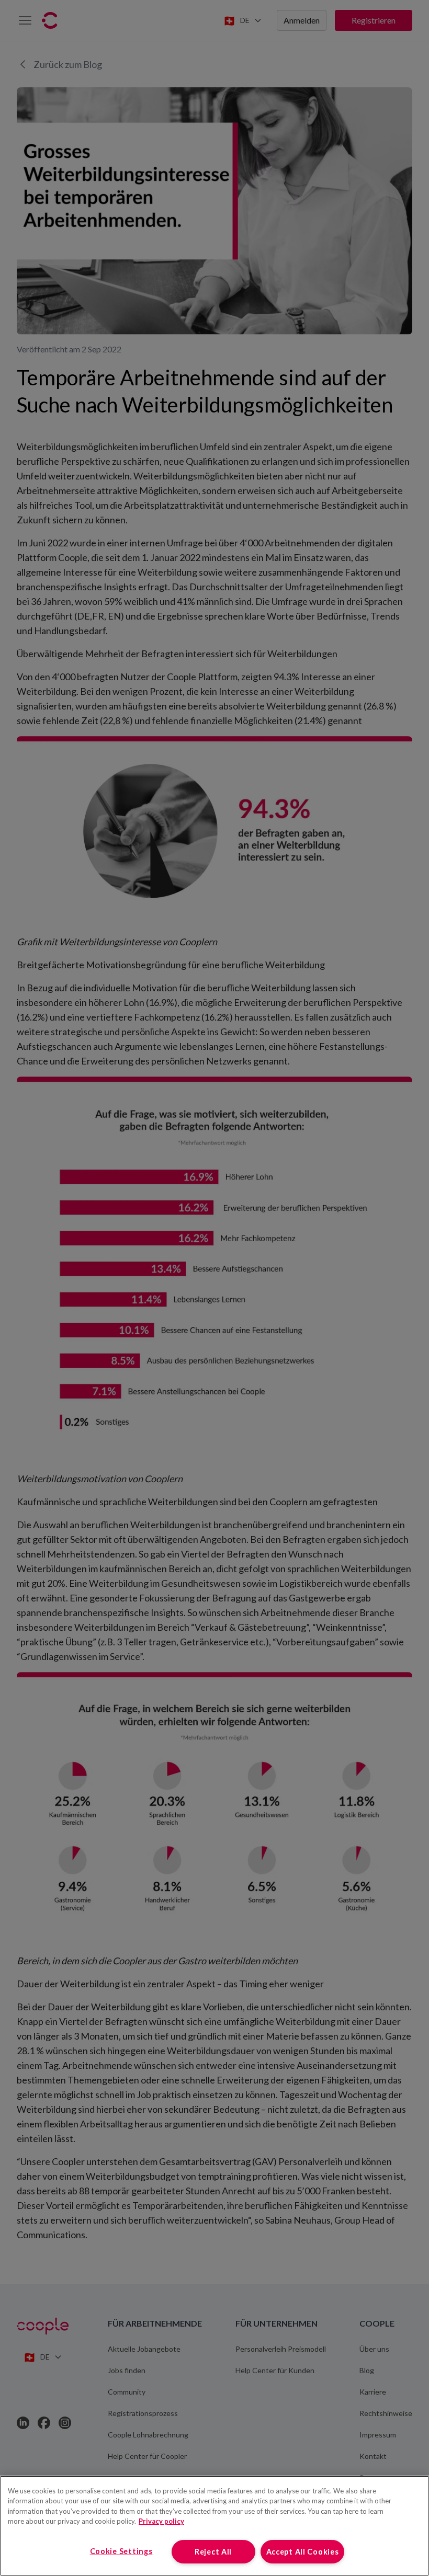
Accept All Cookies (303, 2552)
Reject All (213, 2552)
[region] (214, 2526)
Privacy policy (161, 2521)
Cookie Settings (121, 2551)
